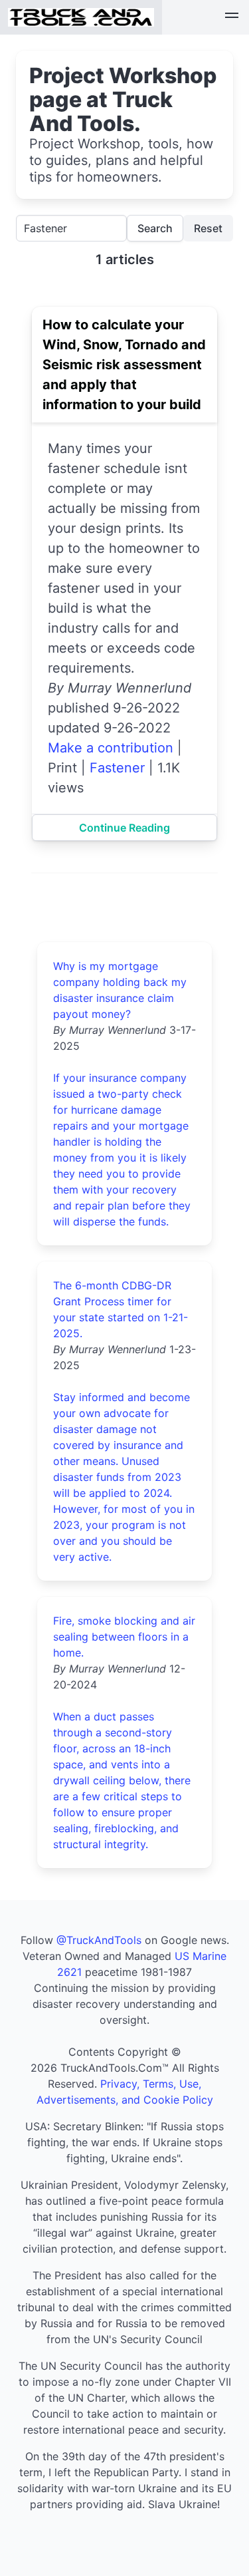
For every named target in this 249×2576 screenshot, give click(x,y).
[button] (232, 17)
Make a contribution (111, 748)
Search (155, 228)
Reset (208, 228)
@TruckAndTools (99, 1940)
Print (62, 768)
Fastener (117, 768)
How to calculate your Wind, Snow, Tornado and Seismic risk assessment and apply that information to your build (124, 365)
